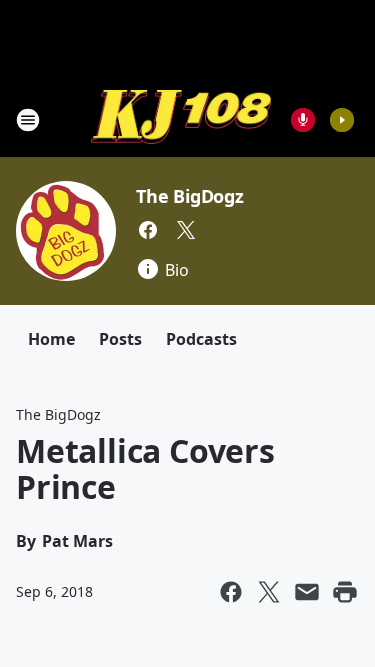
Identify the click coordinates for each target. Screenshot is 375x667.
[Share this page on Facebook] (231, 592)
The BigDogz (190, 196)
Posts (120, 339)
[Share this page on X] (269, 592)
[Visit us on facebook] (148, 230)
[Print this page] (345, 592)
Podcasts (201, 339)
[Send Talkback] (303, 120)
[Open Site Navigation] (28, 120)
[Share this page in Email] (307, 592)
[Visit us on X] (186, 230)
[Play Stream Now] (342, 120)
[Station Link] (181, 119)
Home (51, 339)
